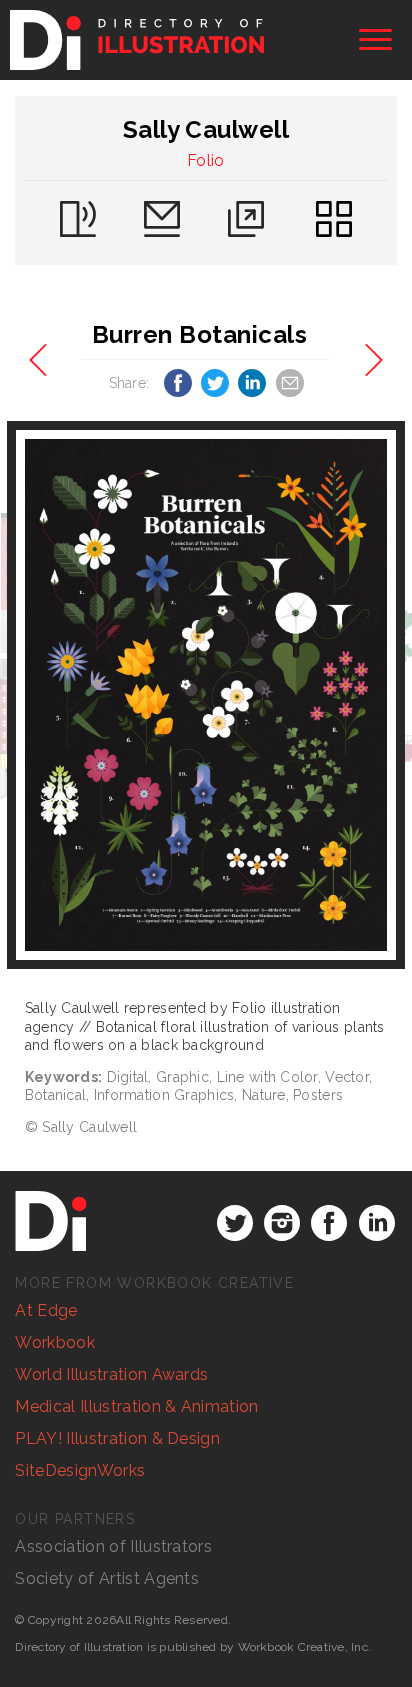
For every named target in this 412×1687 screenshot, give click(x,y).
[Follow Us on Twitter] (235, 1223)
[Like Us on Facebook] (329, 1223)
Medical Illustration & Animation (136, 1406)
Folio (206, 160)
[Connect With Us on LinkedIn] (377, 1223)
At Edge (46, 1310)
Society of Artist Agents (107, 1578)
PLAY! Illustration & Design (117, 1438)
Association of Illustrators (113, 1546)
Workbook (55, 1342)
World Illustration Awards (111, 1374)
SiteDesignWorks (80, 1470)
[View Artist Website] (206, 695)
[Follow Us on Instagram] (282, 1223)
